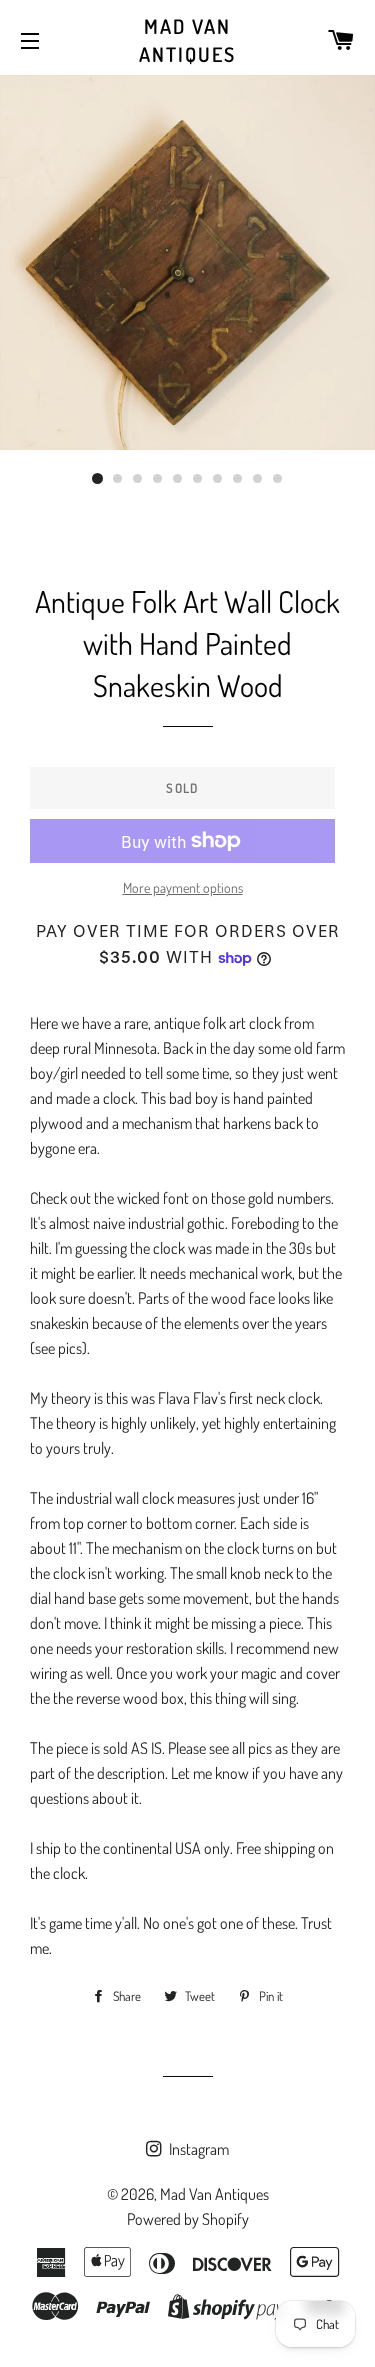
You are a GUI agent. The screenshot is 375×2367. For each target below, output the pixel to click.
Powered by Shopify (188, 2219)
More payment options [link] (183, 887)
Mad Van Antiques (187, 40)
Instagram (197, 2149)
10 (278, 479)
